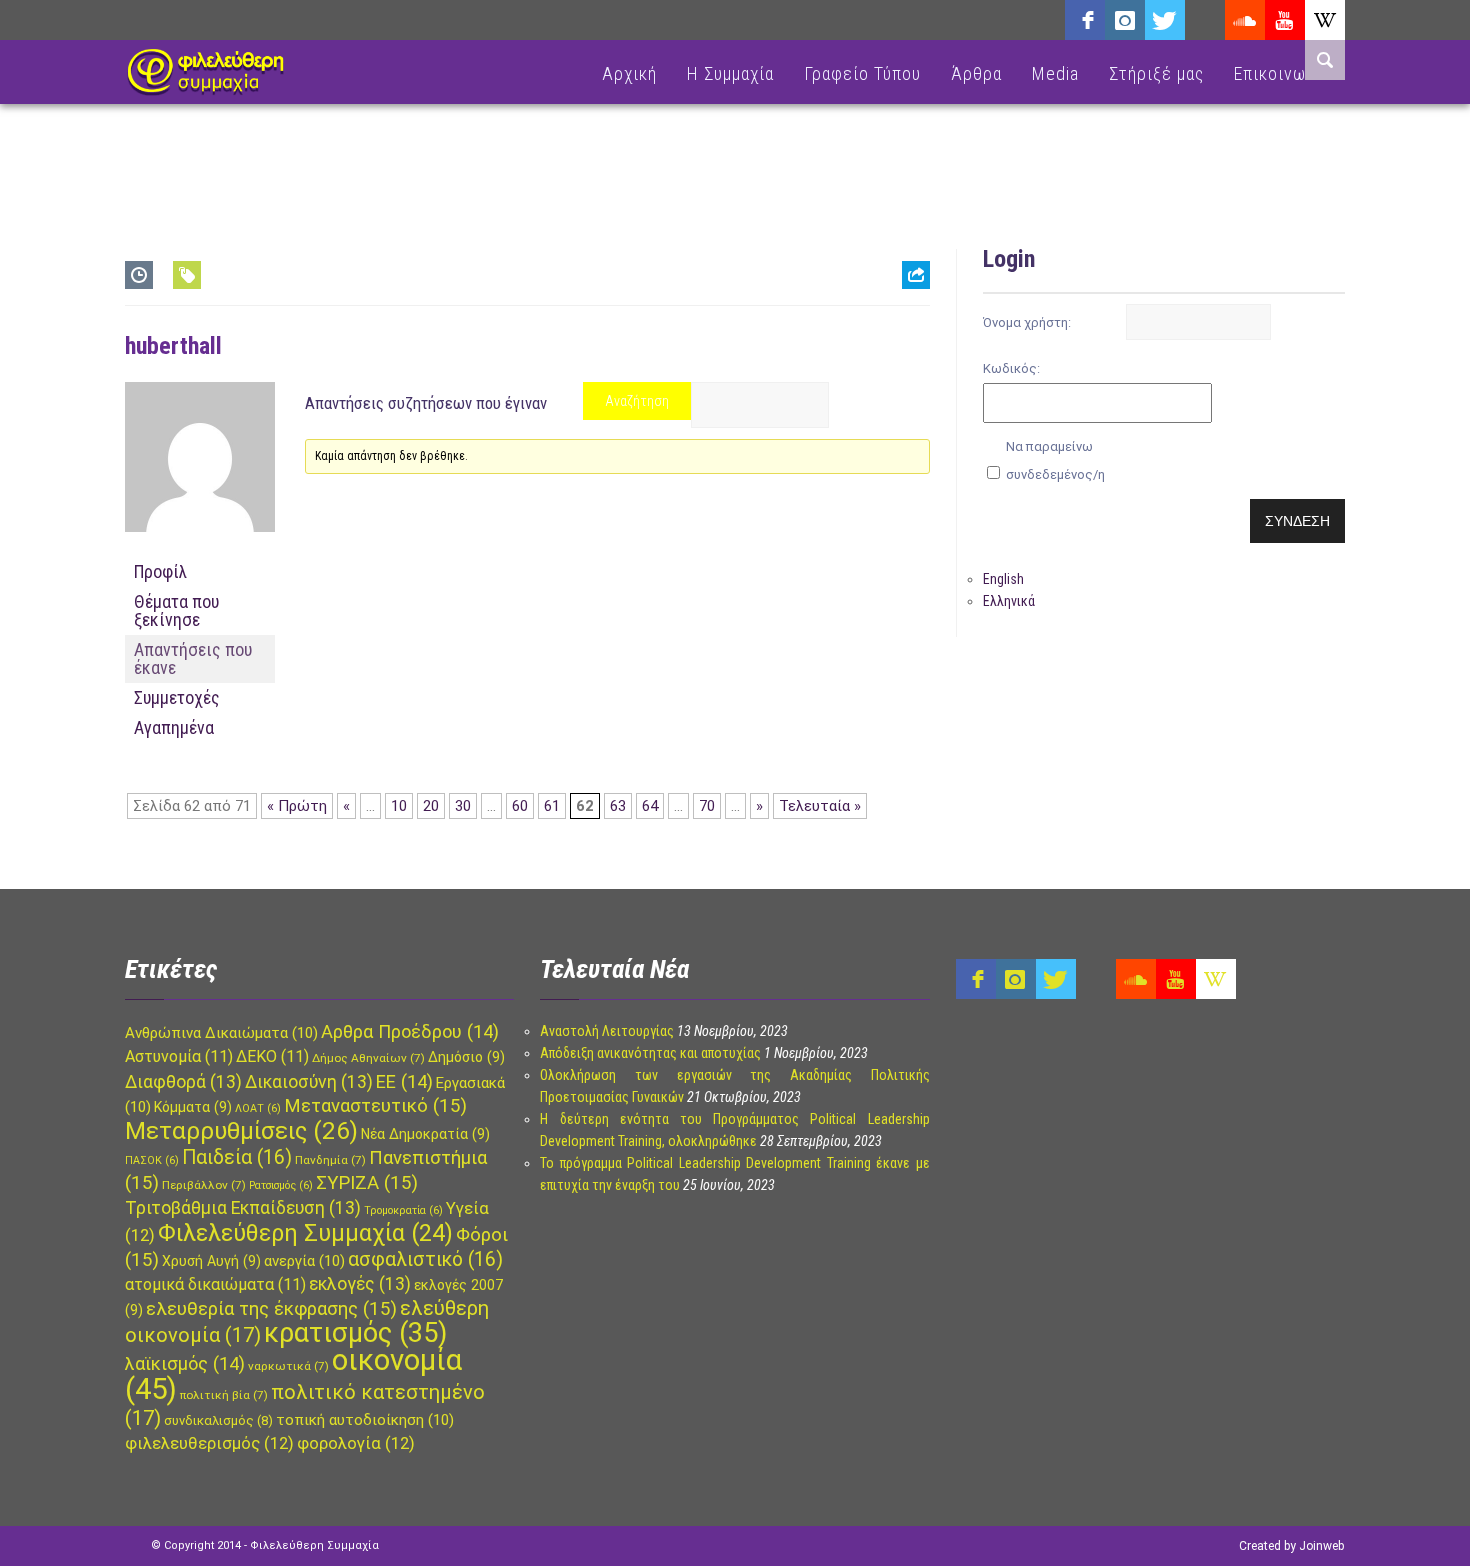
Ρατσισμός (281, 1185)
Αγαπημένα (174, 727)
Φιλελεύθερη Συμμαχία (305, 1233)
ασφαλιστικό (425, 1259)
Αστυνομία (179, 1056)
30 (463, 806)
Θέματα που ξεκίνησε (176, 610)
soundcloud (1245, 20)
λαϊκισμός (185, 1363)
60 (520, 806)
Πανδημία (330, 1160)
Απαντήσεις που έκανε (193, 658)
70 (707, 806)
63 (618, 806)
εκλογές (360, 1284)
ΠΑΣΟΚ (152, 1160)
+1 (916, 386)
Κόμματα (193, 1107)
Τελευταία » (820, 806)
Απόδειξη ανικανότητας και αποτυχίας (650, 1053)
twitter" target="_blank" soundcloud (1165, 20)
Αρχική (629, 73)
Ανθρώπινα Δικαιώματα (221, 1033)
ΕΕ (404, 1081)
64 (650, 806)
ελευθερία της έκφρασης (271, 1309)
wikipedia (1325, 20)
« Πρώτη (297, 806)
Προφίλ (160, 571)
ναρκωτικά (288, 1366)
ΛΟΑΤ (258, 1108)
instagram (1125, 20)
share (908, 324)
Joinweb (1321, 1546)
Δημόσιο (466, 1057)
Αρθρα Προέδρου (410, 1031)
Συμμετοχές (177, 697)
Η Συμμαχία (730, 73)
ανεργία (304, 1261)
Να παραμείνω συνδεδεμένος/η (1055, 460)
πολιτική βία (224, 1395)
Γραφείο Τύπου (862, 73)
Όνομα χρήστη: (1027, 322)
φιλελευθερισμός (209, 1443)
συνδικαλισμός (218, 1420)
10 (399, 806)
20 (431, 806)
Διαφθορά (183, 1082)
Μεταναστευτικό (375, 1106)
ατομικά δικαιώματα (215, 1284)
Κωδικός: (1011, 368)
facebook (1085, 20)
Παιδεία (237, 1157)
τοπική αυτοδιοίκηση (365, 1420)
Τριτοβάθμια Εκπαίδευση (243, 1208)
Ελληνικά (1009, 601)
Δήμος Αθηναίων (368, 1058)
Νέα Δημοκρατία (425, 1134)
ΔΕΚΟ (272, 1056)
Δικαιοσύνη (309, 1082)
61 (552, 806)
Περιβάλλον (204, 1185)
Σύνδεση (1297, 521)
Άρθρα (976, 73)
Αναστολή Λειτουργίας (607, 1031)
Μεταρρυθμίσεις (241, 1131)
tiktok (1205, 20)
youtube (1285, 20)
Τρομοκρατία (403, 1210)
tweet (909, 355)
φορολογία (356, 1443)
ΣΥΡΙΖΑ (367, 1183)
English (1003, 579)
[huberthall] (200, 548)
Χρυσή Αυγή (211, 1261)
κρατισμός (355, 1333)
